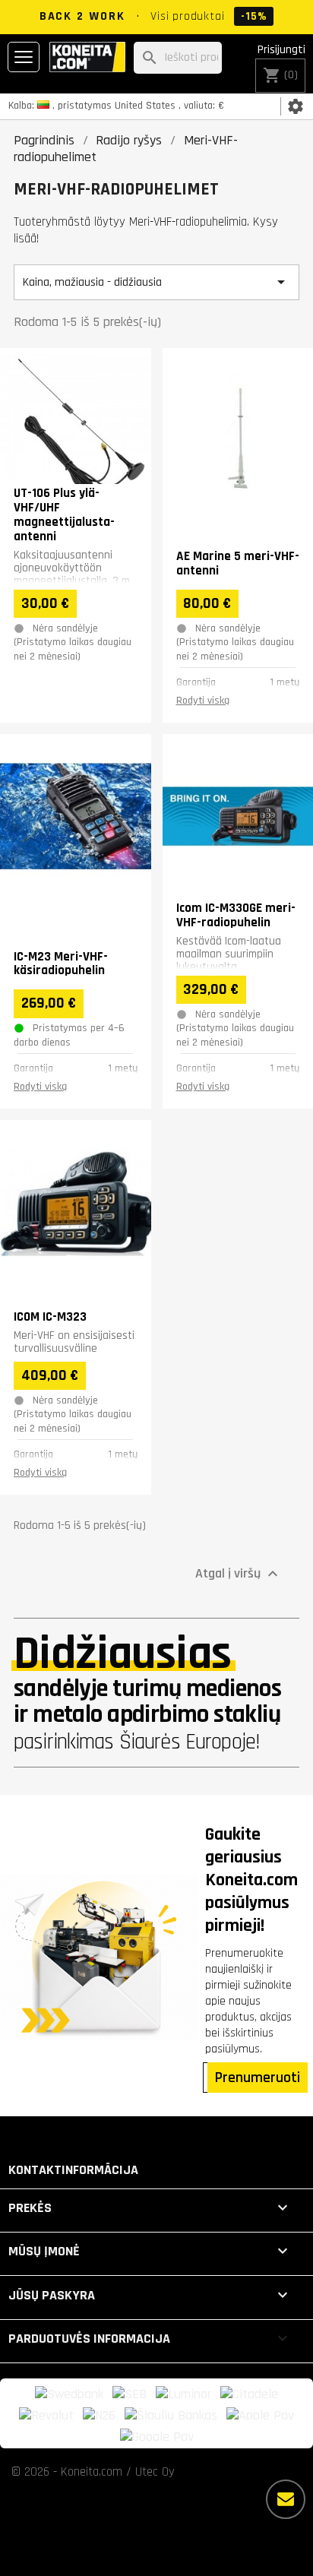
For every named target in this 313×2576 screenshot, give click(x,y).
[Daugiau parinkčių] (286, 2499)
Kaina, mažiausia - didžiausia (156, 282)
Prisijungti (281, 50)
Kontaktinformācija (73, 2170)
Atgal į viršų (239, 1574)
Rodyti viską (203, 701)
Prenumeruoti (258, 2078)
